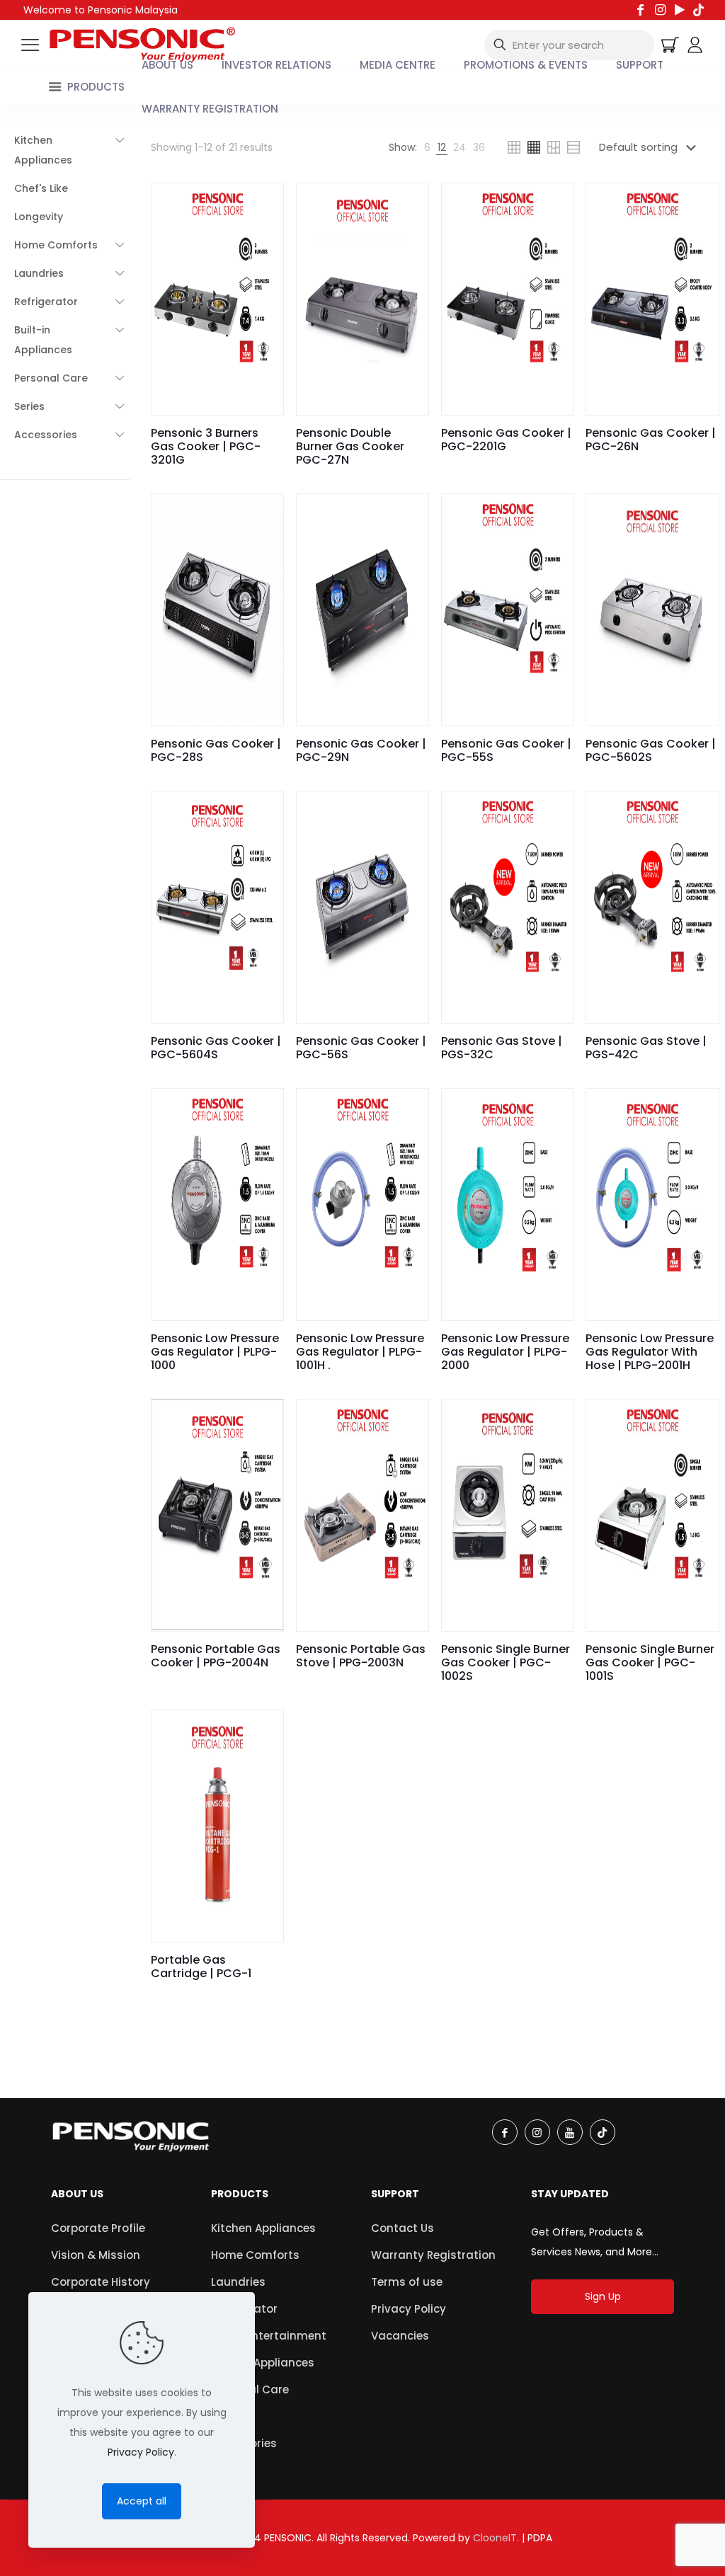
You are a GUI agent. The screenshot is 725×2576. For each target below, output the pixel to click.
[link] (427, 147)
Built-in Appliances (263, 2363)
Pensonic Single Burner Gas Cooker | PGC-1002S (506, 1662)
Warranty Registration (433, 2255)
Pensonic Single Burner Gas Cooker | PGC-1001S (650, 1662)
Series (227, 2416)
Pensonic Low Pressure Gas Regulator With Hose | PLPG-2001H (650, 1352)
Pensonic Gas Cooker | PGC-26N (651, 440)
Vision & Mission (96, 2255)
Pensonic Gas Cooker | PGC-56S (361, 1048)
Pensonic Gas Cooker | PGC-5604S (216, 1048)
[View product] (263, 203)
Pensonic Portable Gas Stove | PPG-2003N (361, 1656)
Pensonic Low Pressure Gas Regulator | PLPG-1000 (215, 1352)
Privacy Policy (409, 2309)
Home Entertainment (269, 2336)
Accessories (244, 2443)
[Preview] (263, 234)
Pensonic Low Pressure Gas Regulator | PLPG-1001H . (360, 1352)
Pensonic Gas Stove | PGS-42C (646, 1048)
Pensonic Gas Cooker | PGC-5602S (651, 750)
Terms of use (407, 2282)
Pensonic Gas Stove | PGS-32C (502, 1048)
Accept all (142, 2501)
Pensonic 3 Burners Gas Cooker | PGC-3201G (206, 446)
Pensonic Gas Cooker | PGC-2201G (506, 440)
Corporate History (101, 2282)
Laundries (238, 2282)
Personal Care (250, 2389)
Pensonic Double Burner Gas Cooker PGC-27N (350, 446)
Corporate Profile (98, 2228)
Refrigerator (244, 2309)
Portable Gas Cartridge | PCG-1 (201, 1967)
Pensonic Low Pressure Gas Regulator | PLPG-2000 (505, 1352)
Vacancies (400, 2336)
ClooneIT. (496, 2538)
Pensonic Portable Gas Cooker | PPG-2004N (216, 1656)
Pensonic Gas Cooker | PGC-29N (361, 750)
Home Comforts (255, 2255)
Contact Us (403, 2228)
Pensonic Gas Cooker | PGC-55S (506, 750)
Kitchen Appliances (263, 2228)
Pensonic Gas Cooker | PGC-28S (216, 750)
